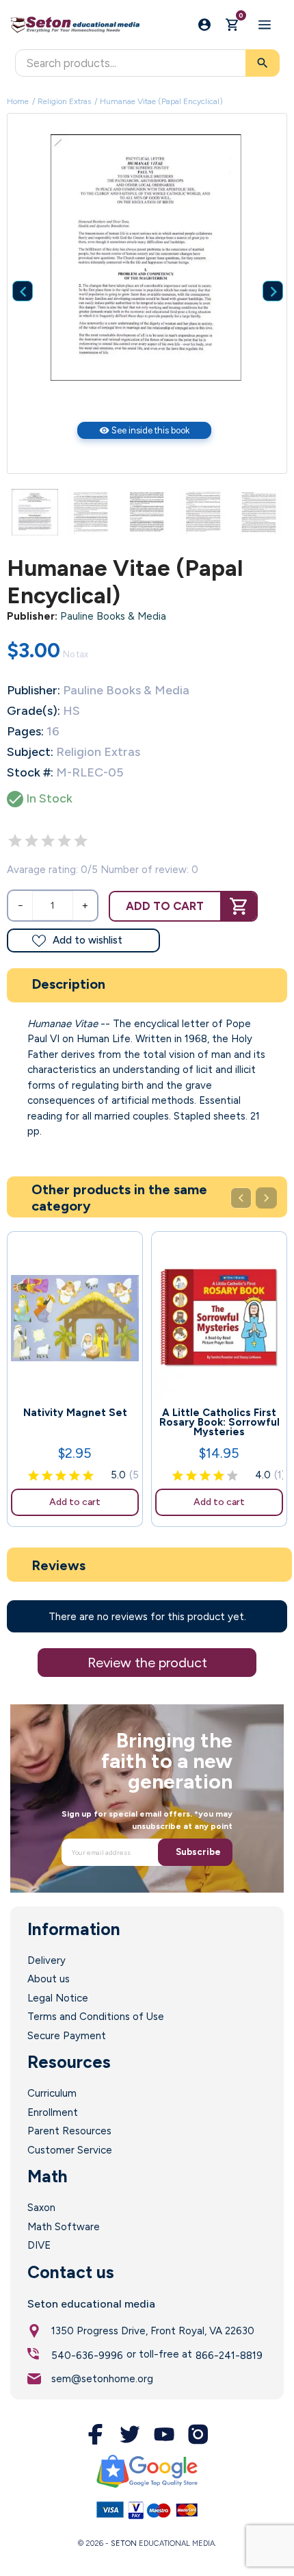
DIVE (39, 2245)
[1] (15, 841)
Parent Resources (69, 2131)
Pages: (25, 731)
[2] (31, 841)
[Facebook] (96, 2434)
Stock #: (30, 772)
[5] (81, 841)
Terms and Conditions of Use (96, 2017)
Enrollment (53, 2112)
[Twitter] (130, 2434)
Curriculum (52, 2093)
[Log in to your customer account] (204, 25)
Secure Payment (67, 2036)
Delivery (46, 1960)
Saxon (41, 2208)
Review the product (147, 1663)
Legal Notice (58, 1998)
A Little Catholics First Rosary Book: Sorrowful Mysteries (219, 1422)
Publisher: (32, 616)
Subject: (30, 752)
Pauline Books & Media (113, 616)
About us (49, 1979)
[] (263, 270)
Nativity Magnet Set (75, 1413)
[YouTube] (164, 2434)
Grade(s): (34, 711)
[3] (48, 841)
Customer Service (70, 2150)
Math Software (64, 2227)
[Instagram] (198, 2434)
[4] (64, 841)
